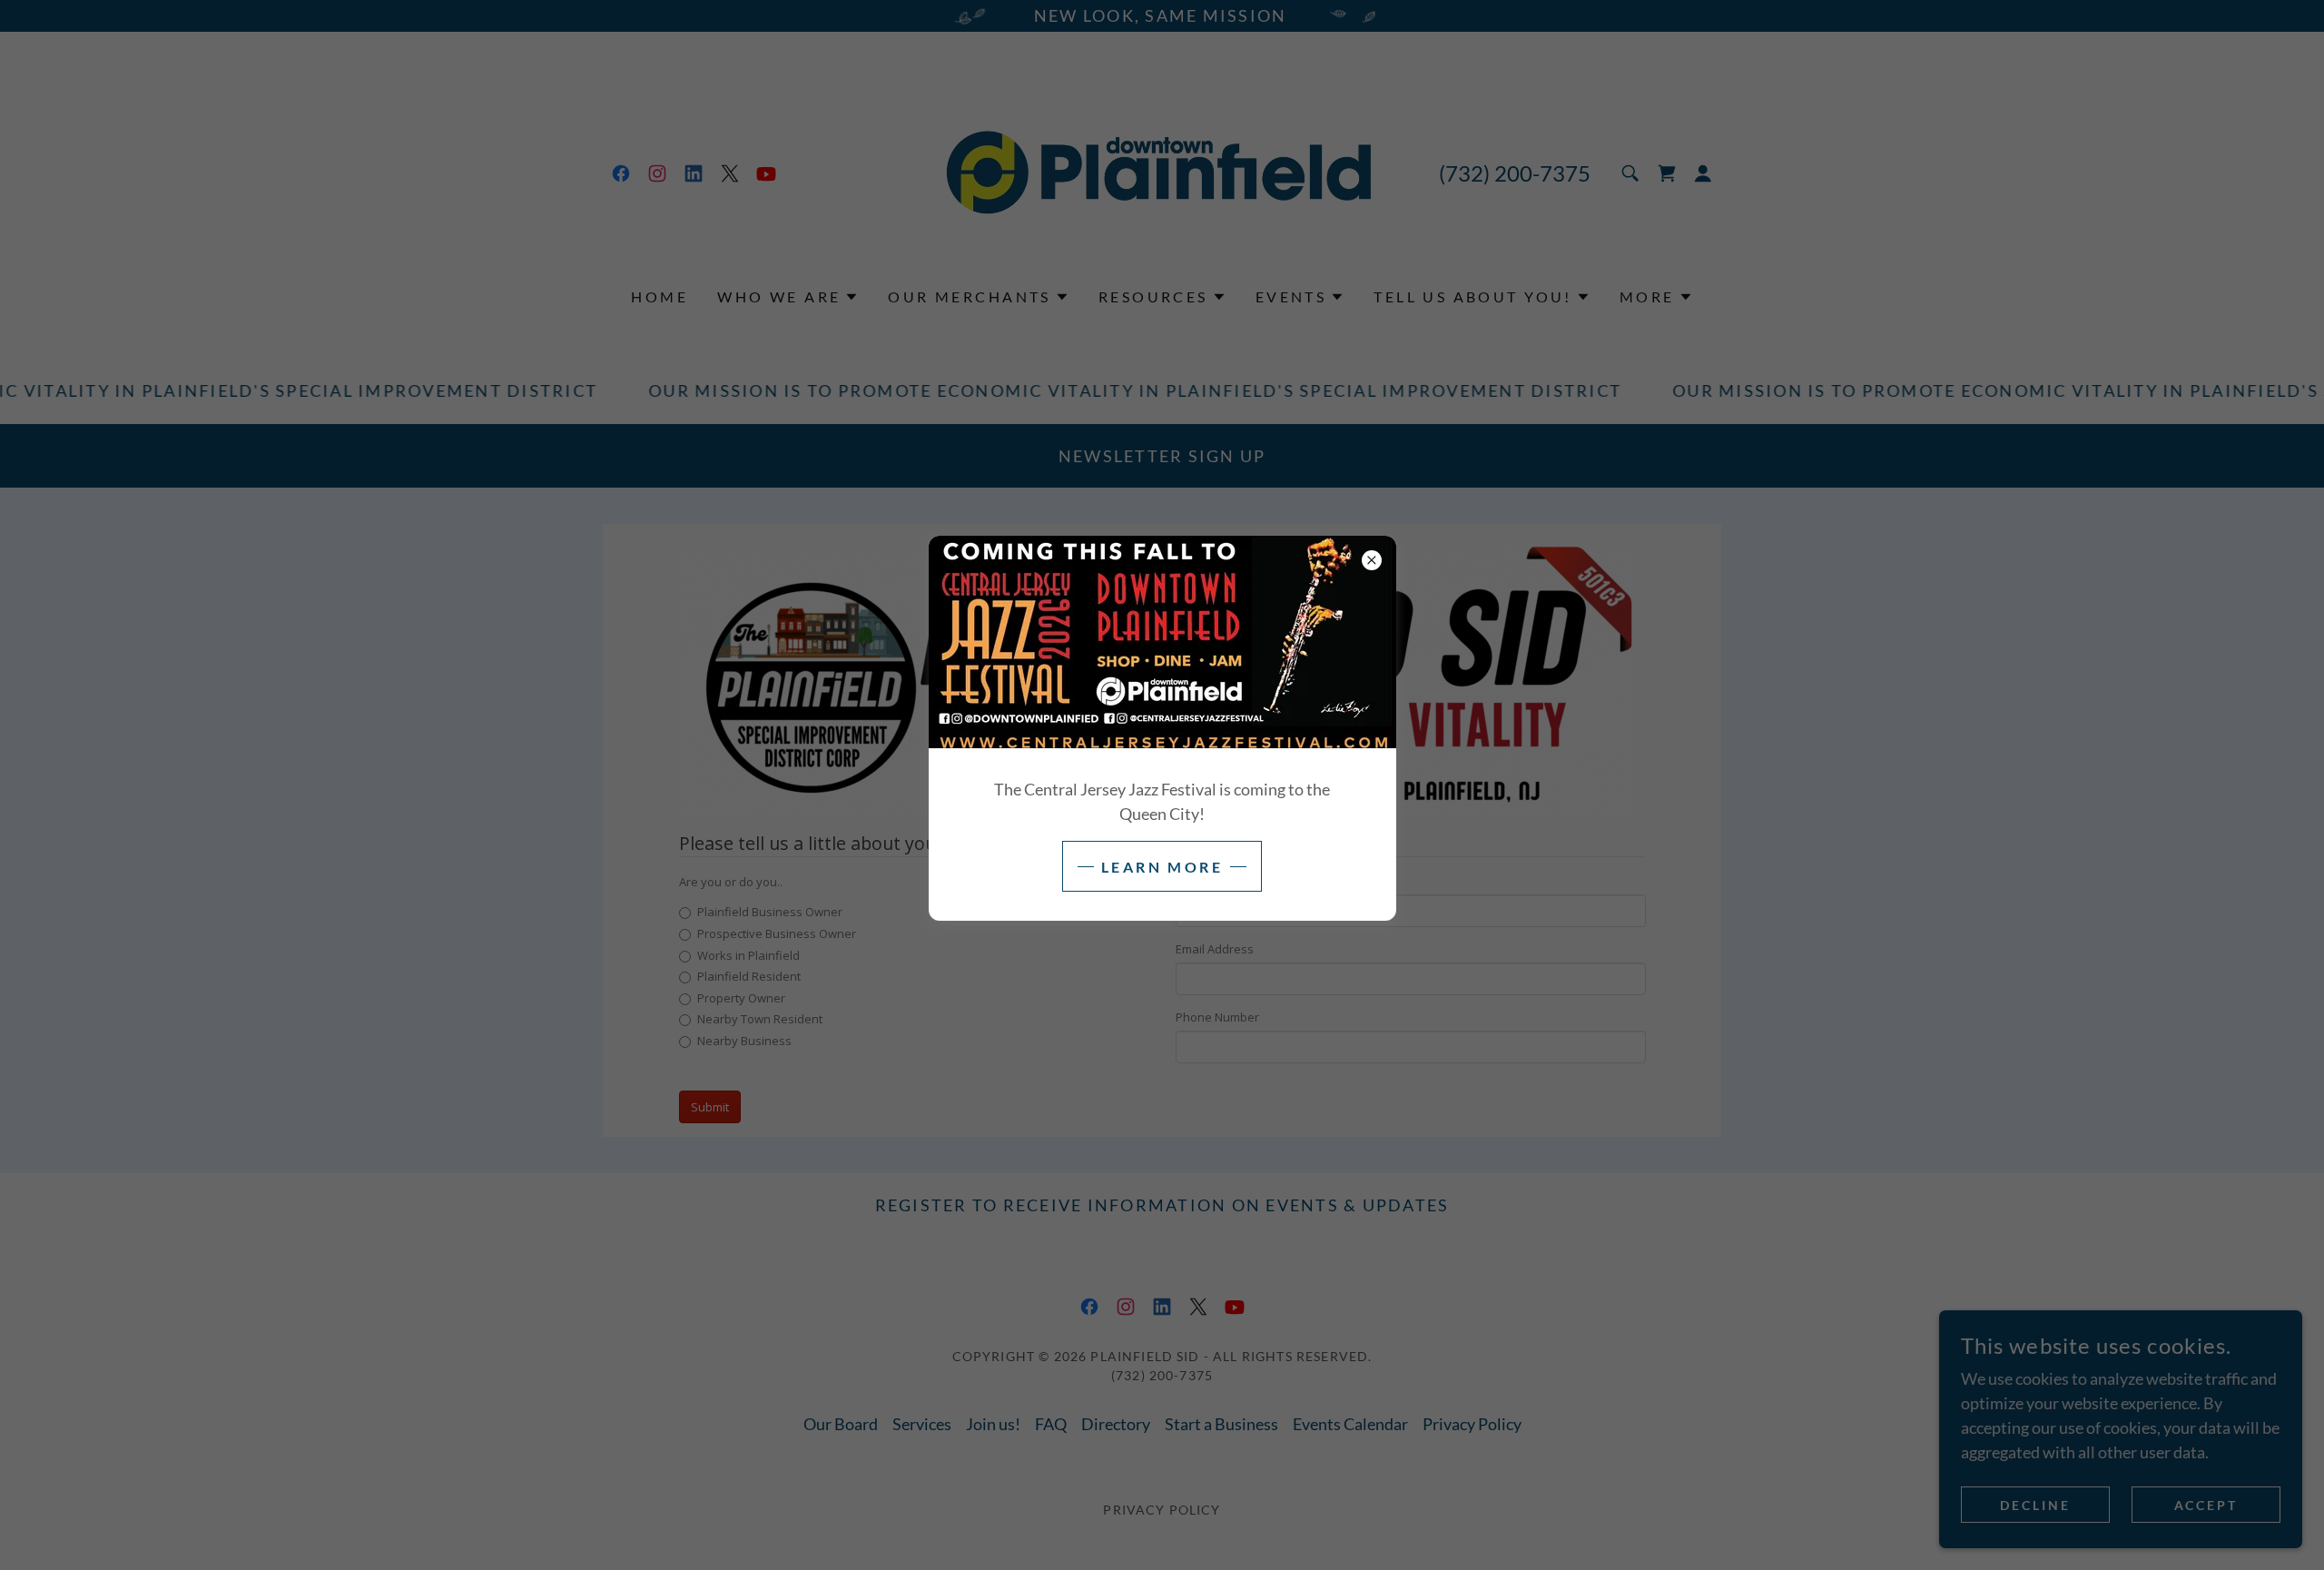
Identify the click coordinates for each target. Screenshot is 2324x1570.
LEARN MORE (1162, 867)
